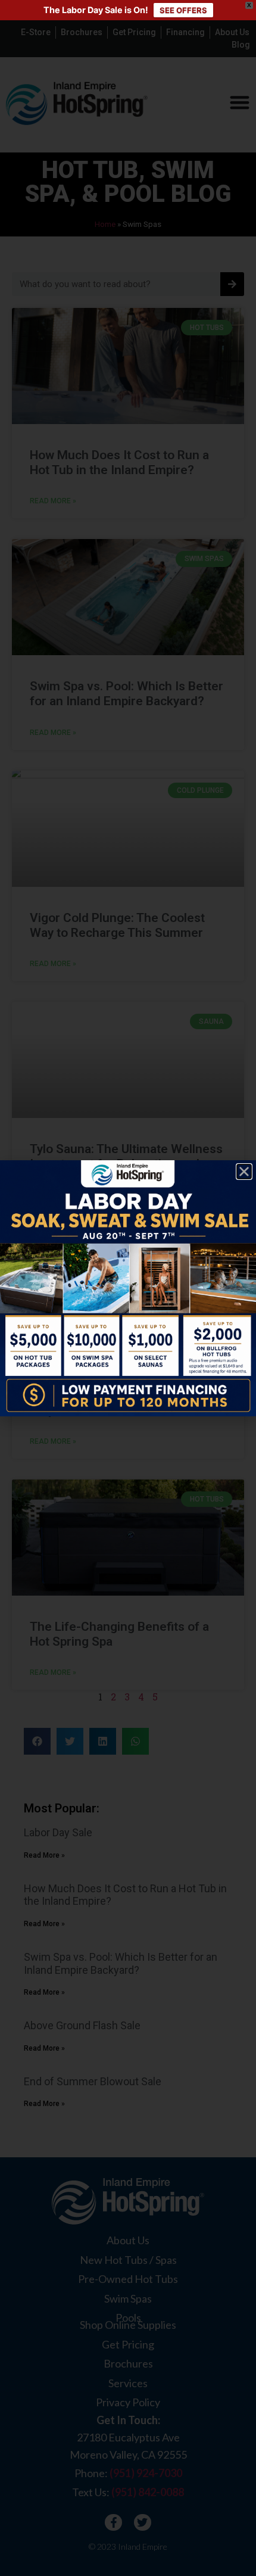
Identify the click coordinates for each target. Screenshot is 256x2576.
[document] (128, 1288)
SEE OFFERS (183, 10)
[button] (244, 1172)
